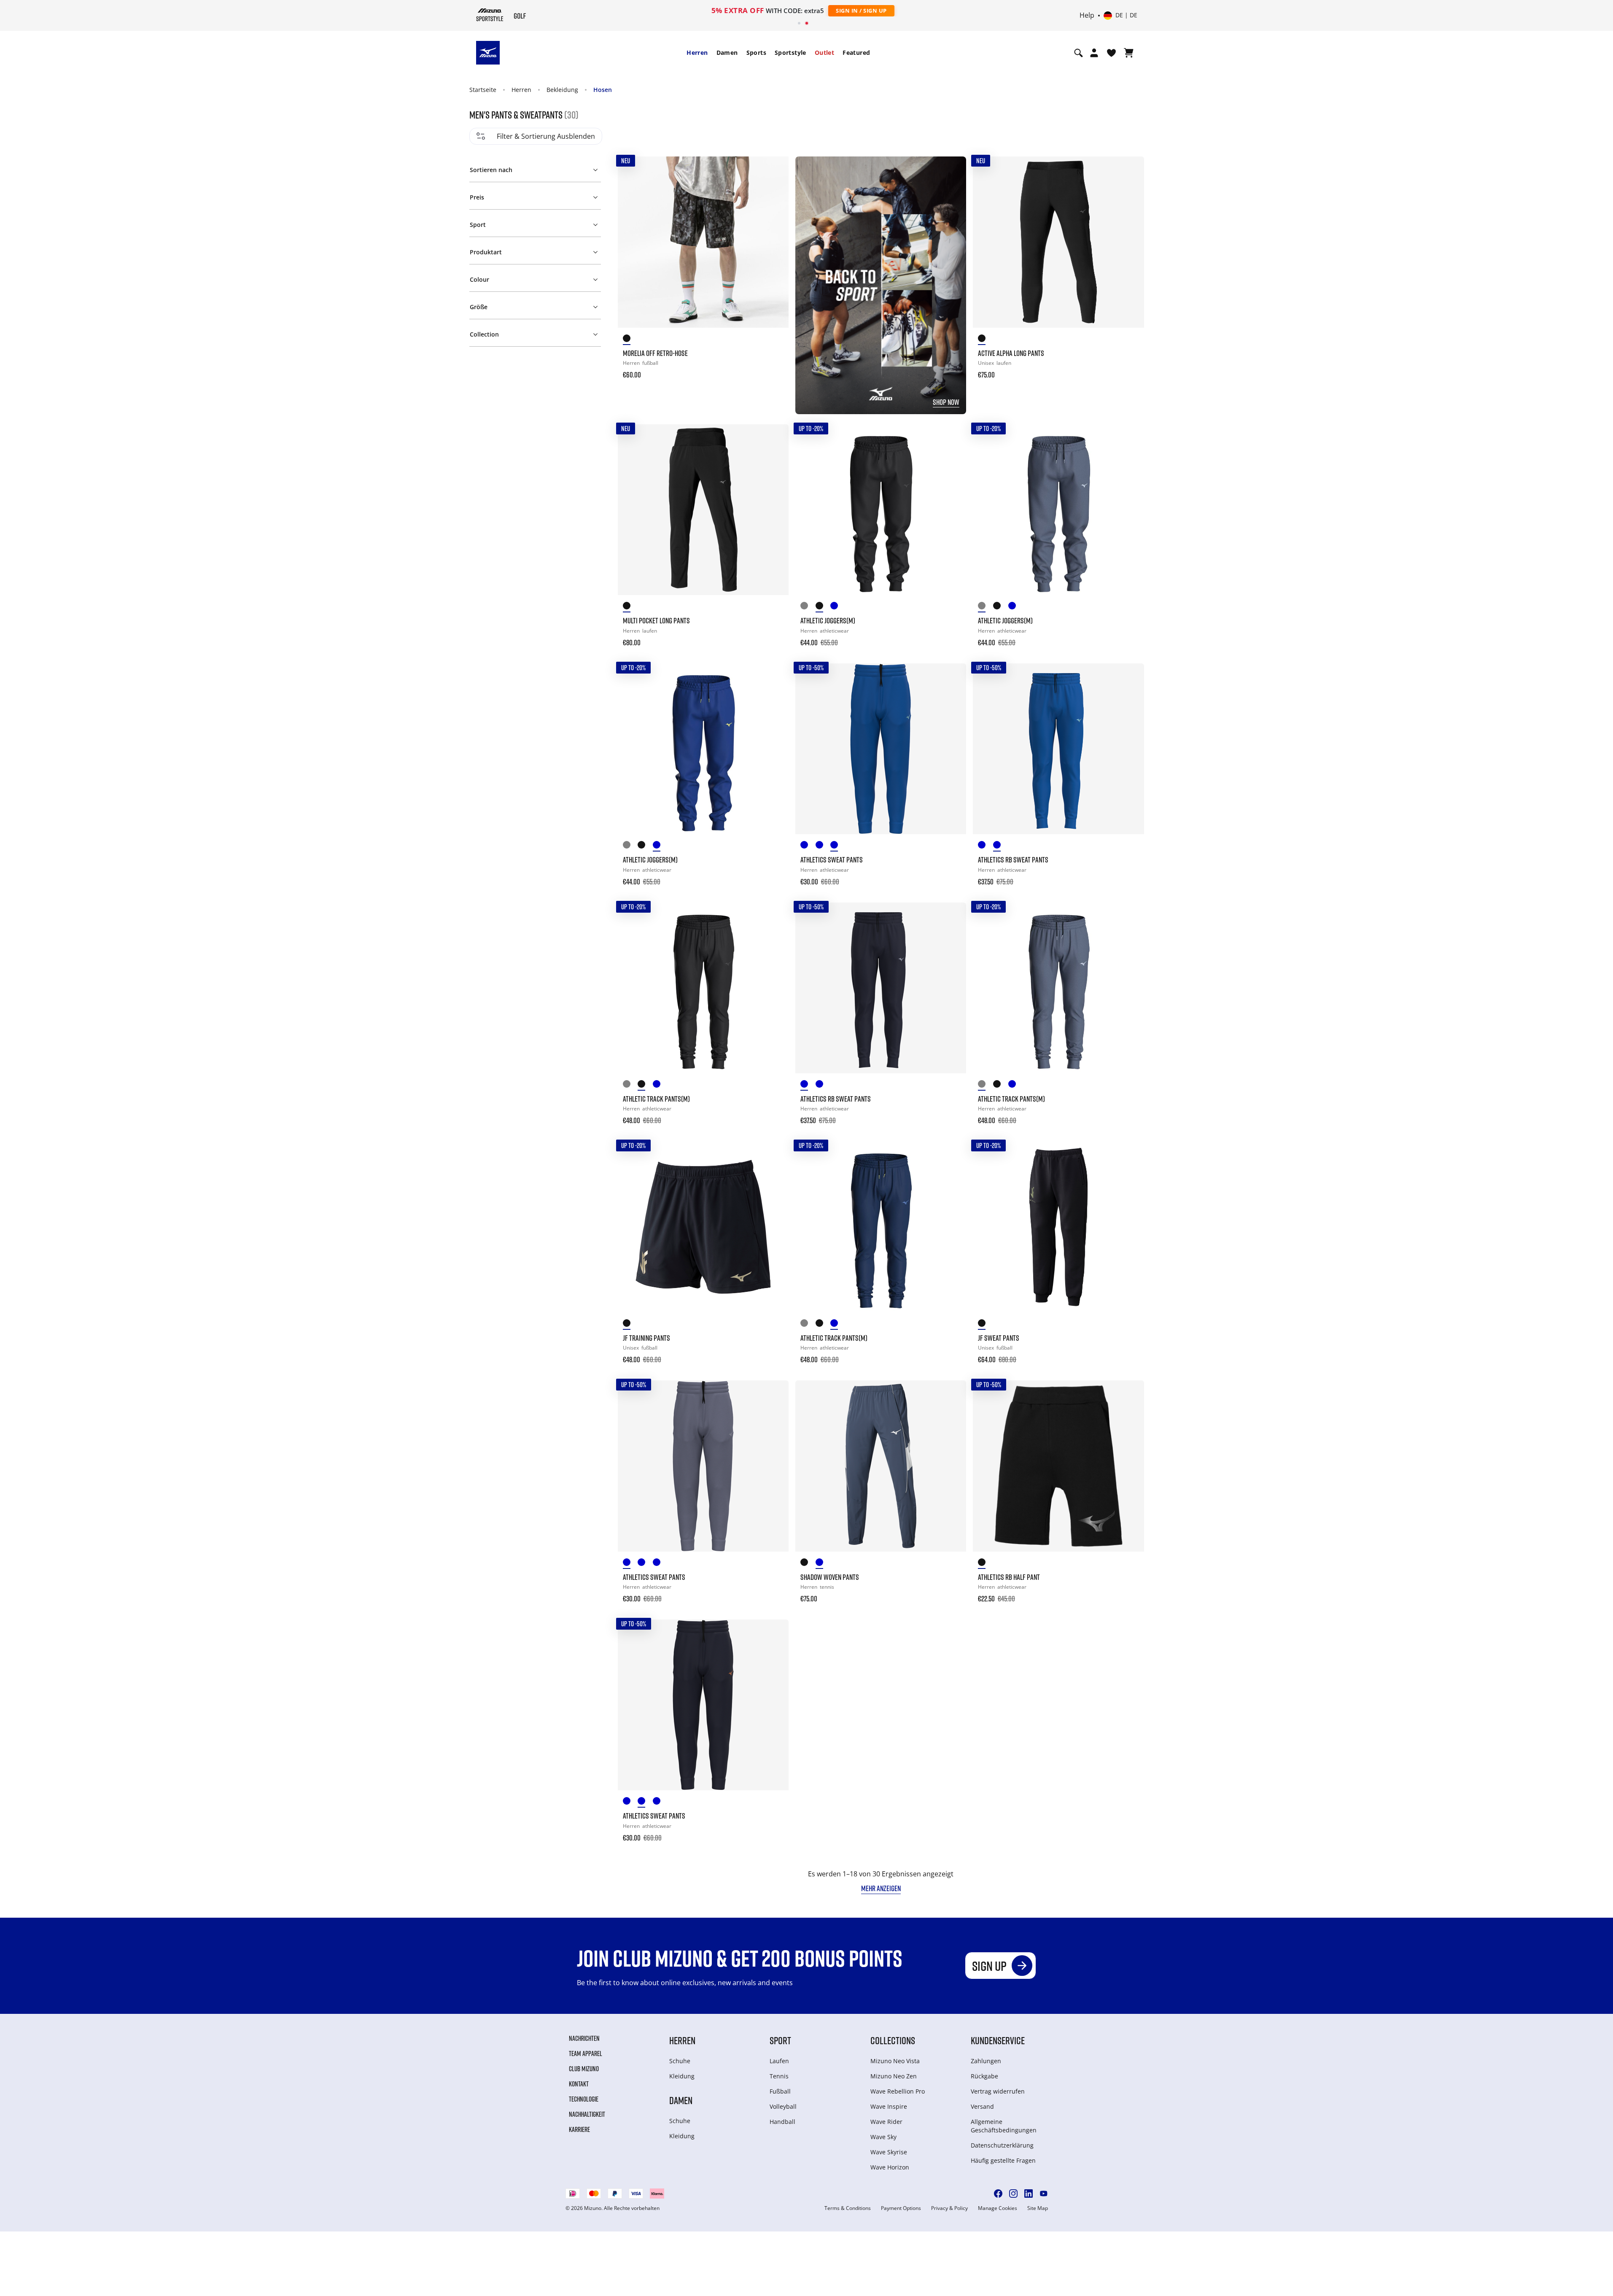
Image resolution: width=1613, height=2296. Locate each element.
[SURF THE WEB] (838, 607)
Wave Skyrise (889, 2152)
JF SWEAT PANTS (999, 1338)
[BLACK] (823, 607)
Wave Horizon (890, 2167)
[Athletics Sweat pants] (881, 749)
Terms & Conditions (848, 2208)
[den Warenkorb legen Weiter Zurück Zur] (774, 171)
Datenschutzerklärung (1002, 2145)
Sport (780, 2040)
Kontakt (579, 2084)
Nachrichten (584, 2038)
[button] (535, 168)
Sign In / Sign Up (861, 11)
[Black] (630, 340)
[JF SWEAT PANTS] (1058, 1227)
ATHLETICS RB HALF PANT (1009, 1577)
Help (1087, 16)
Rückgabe (984, 2076)
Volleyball (783, 2106)
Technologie (584, 2099)
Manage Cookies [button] (998, 2208)
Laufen (779, 2061)
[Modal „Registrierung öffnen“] (1094, 53)
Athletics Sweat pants (832, 860)
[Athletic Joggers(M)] (881, 510)
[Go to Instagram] (1013, 2194)
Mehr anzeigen (881, 1888)
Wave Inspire (889, 2106)
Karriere (579, 2129)
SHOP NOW (946, 402)
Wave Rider (886, 2122)
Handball (782, 2122)
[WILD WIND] (808, 607)
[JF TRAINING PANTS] (703, 1227)
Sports (756, 53)
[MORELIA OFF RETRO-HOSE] (703, 242)
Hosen (603, 90)
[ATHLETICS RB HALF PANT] (1058, 1466)
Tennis (779, 2076)
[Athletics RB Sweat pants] (1058, 749)
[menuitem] (697, 53)
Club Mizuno (584, 2069)
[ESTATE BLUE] (660, 1085)
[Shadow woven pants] (881, 1466)
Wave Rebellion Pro (898, 2091)
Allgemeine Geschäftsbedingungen (1004, 2126)
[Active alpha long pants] (1058, 242)
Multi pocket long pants (656, 620)
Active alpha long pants (1011, 353)
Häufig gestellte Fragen (1003, 2160)
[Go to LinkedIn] (1029, 2194)
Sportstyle (790, 53)
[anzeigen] (1129, 53)
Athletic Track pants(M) (656, 1099)
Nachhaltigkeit (587, 2114)
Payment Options (901, 2208)
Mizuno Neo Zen (894, 2076)
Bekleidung (562, 90)
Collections (893, 2040)
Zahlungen (986, 2061)
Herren (697, 53)
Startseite (483, 90)
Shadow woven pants (830, 1577)
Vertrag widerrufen (998, 2091)
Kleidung (682, 2076)
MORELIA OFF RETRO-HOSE (655, 353)
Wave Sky (883, 2137)
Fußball (780, 2091)
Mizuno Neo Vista (895, 2061)
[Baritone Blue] (823, 846)
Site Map (1038, 2208)
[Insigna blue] (823, 1564)
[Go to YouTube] (1044, 2194)
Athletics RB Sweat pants (1013, 860)
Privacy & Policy (949, 2208)
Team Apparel (586, 2053)
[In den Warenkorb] (774, 369)
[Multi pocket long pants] (703, 510)
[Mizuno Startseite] (490, 15)
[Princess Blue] (838, 846)
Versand (982, 2106)
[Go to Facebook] (998, 2194)
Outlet (824, 53)
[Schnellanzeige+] (774, 194)
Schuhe (680, 2061)
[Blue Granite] (808, 846)
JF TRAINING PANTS (646, 1338)
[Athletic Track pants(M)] (703, 988)
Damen (727, 53)
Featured (856, 53)
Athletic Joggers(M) (828, 620)
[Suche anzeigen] (1078, 53)
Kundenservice (998, 2040)
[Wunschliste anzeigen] (1111, 53)
